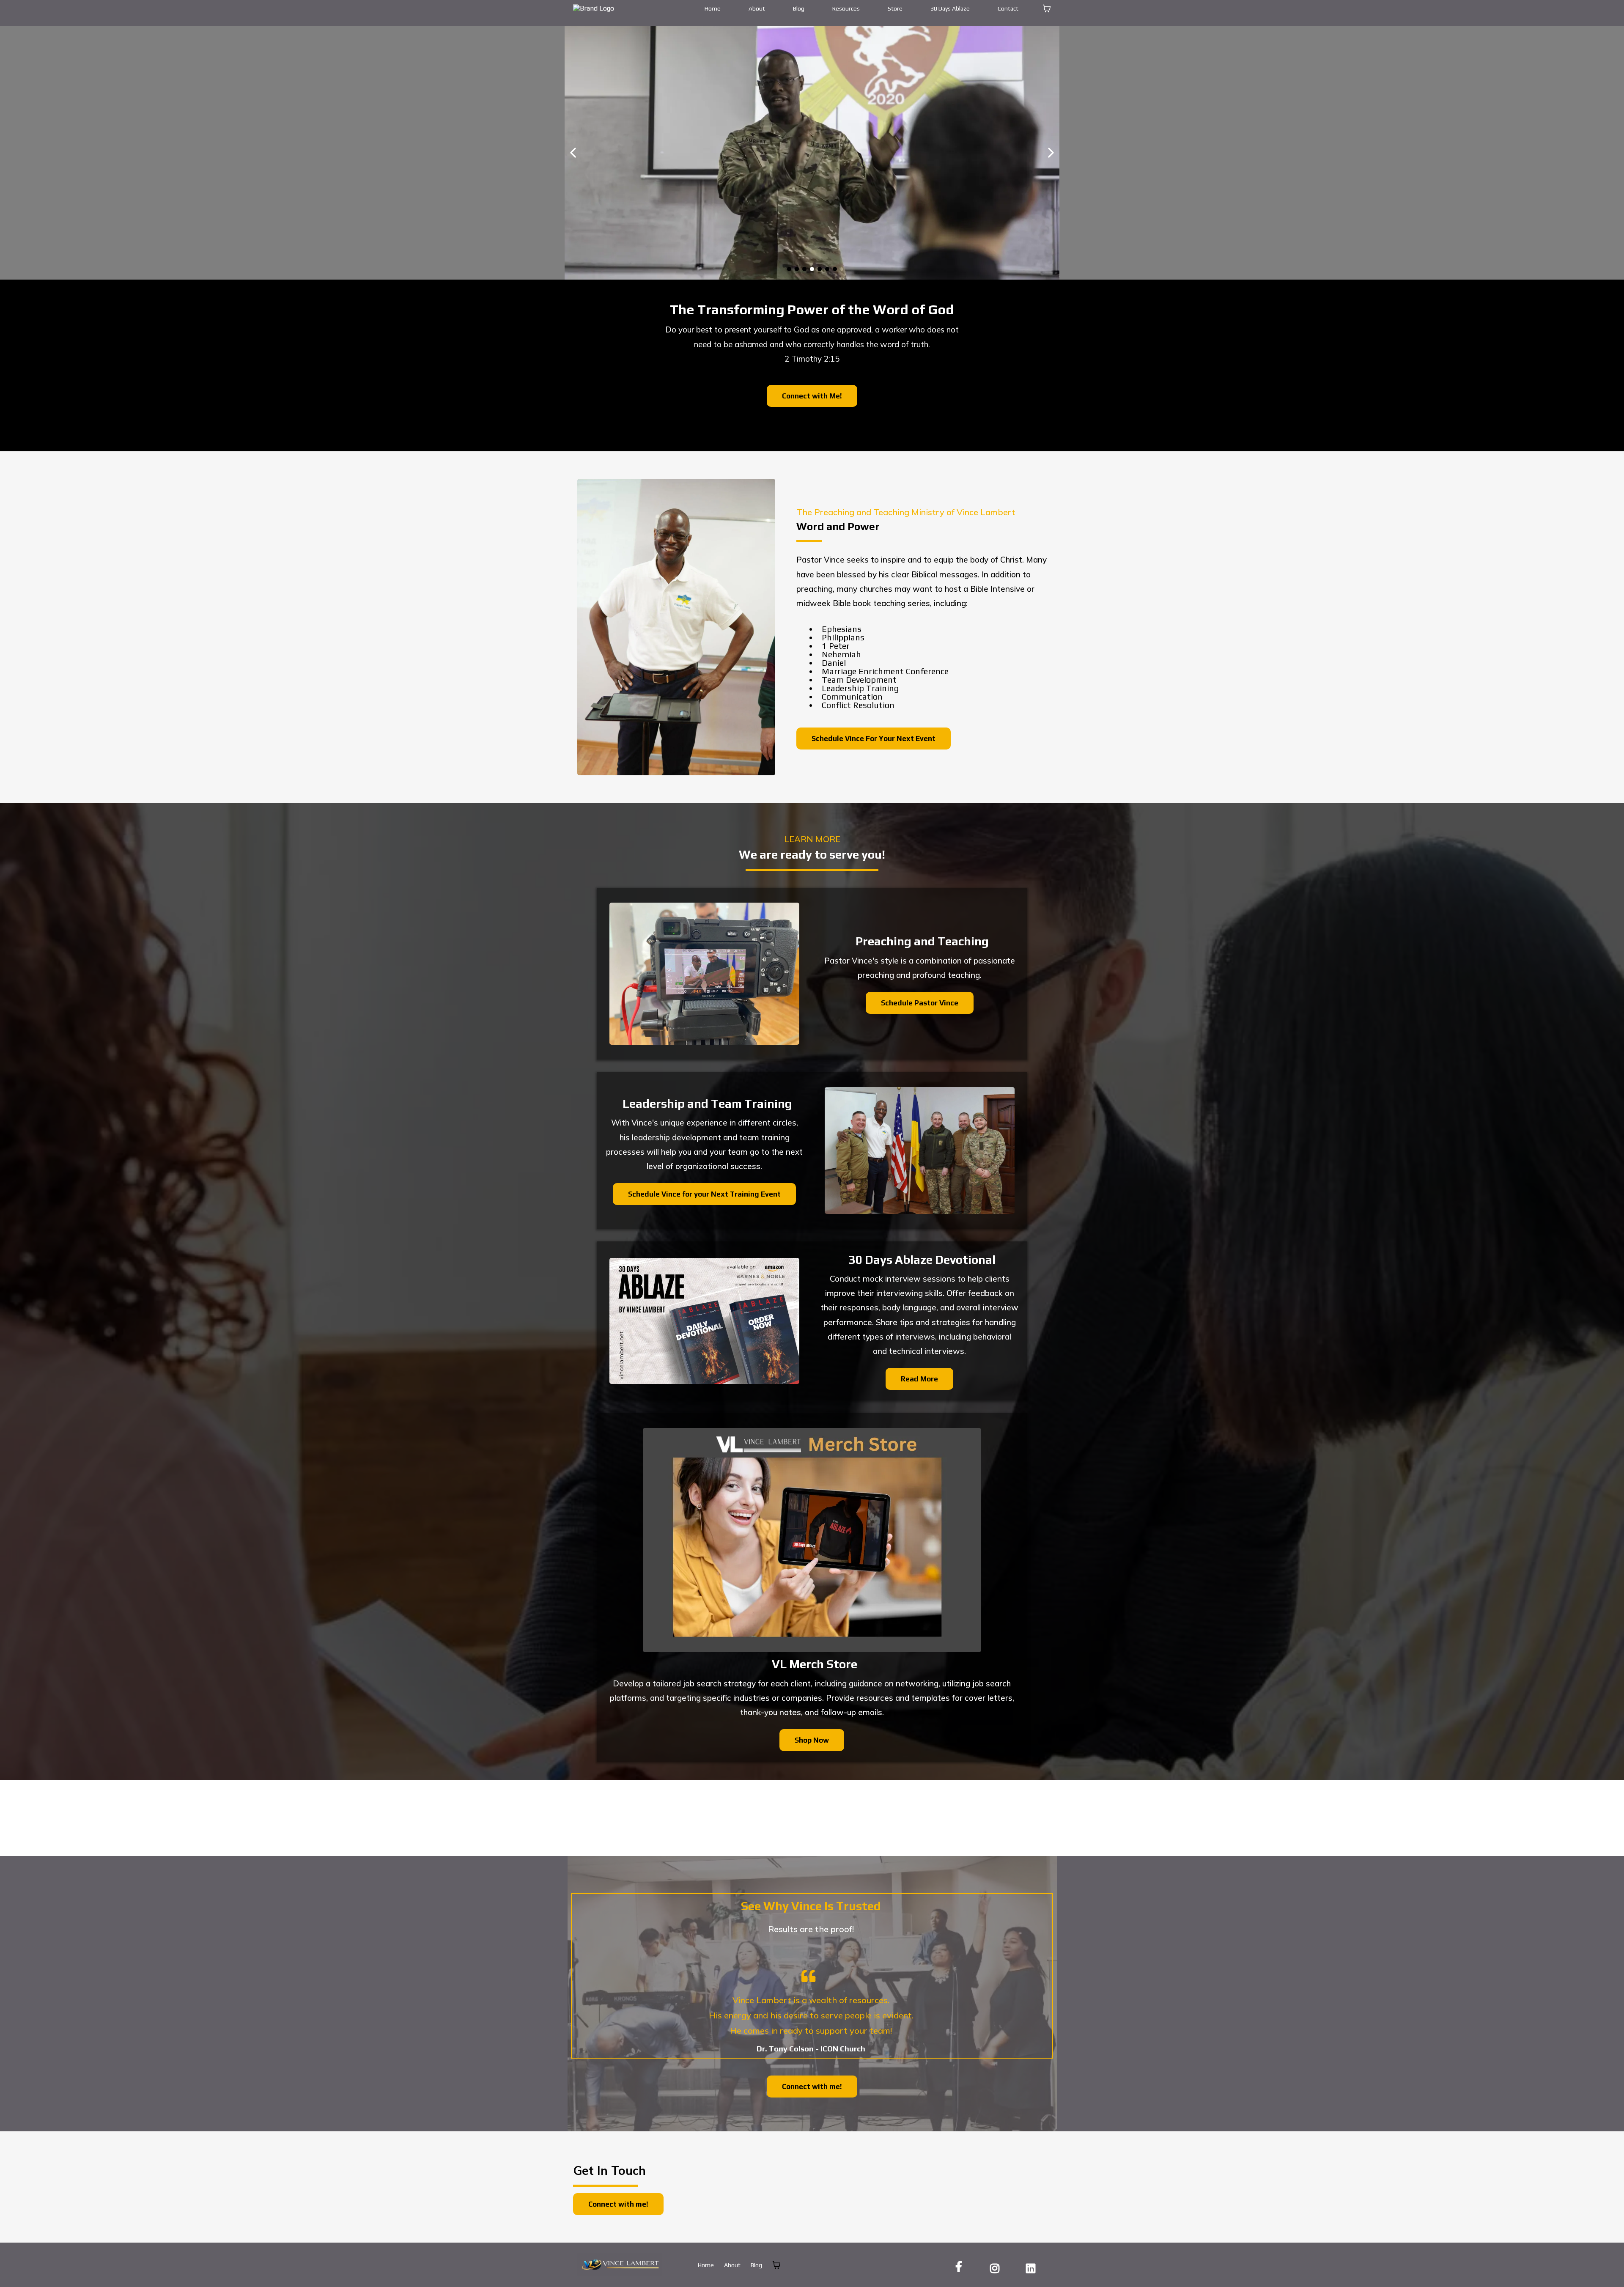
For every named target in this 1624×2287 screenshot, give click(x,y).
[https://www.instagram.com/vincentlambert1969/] (997, 2267)
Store (895, 8)
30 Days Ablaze (950, 8)
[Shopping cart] (1047, 8)
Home (713, 8)
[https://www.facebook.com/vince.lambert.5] (961, 2266)
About (757, 8)
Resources (846, 8)
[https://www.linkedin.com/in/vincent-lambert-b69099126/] (1033, 2267)
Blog (799, 8)
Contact (1008, 8)
